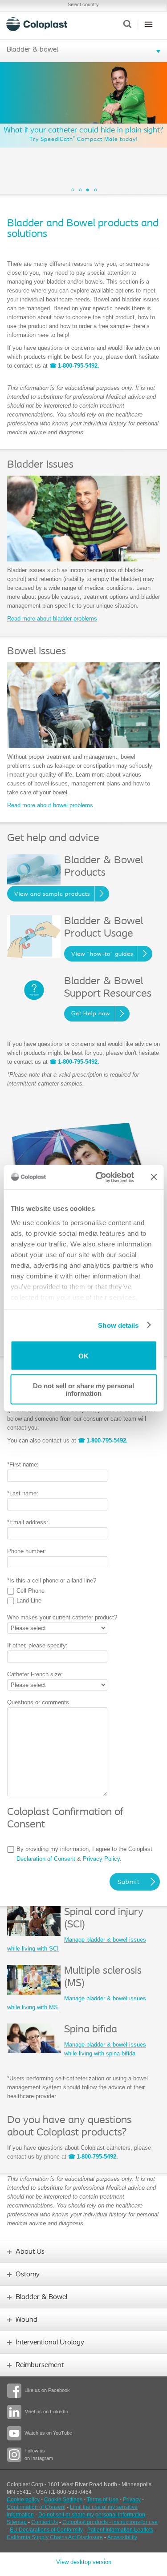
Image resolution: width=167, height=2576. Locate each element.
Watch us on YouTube (48, 2433)
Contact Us (45, 2522)
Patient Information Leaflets (120, 2530)
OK (83, 1356)
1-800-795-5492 (96, 2157)
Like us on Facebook (47, 2390)
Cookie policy (23, 2500)
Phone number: (27, 1551)
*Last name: (23, 1493)
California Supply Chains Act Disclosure (55, 2537)
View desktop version (84, 2562)
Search (127, 24)
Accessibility (122, 2537)
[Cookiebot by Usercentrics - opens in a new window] (100, 1177)
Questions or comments (38, 1702)
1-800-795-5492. (79, 366)
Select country (83, 4)
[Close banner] (154, 1177)
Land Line (29, 1600)
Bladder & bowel (32, 50)
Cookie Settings (63, 2500)
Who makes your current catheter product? (62, 1617)
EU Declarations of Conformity (46, 2530)
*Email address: (28, 1522)
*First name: (23, 1464)
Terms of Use (103, 2500)
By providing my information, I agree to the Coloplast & (84, 1854)
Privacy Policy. (102, 1859)
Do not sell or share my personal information (83, 1389)
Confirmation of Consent (36, 2507)
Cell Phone (31, 1591)
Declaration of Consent (46, 1859)
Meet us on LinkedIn (46, 2412)
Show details (118, 1325)
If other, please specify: (37, 1645)
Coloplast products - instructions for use (110, 2522)
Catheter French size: (35, 1674)
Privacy (132, 2500)
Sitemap (17, 2522)
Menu (149, 24)
